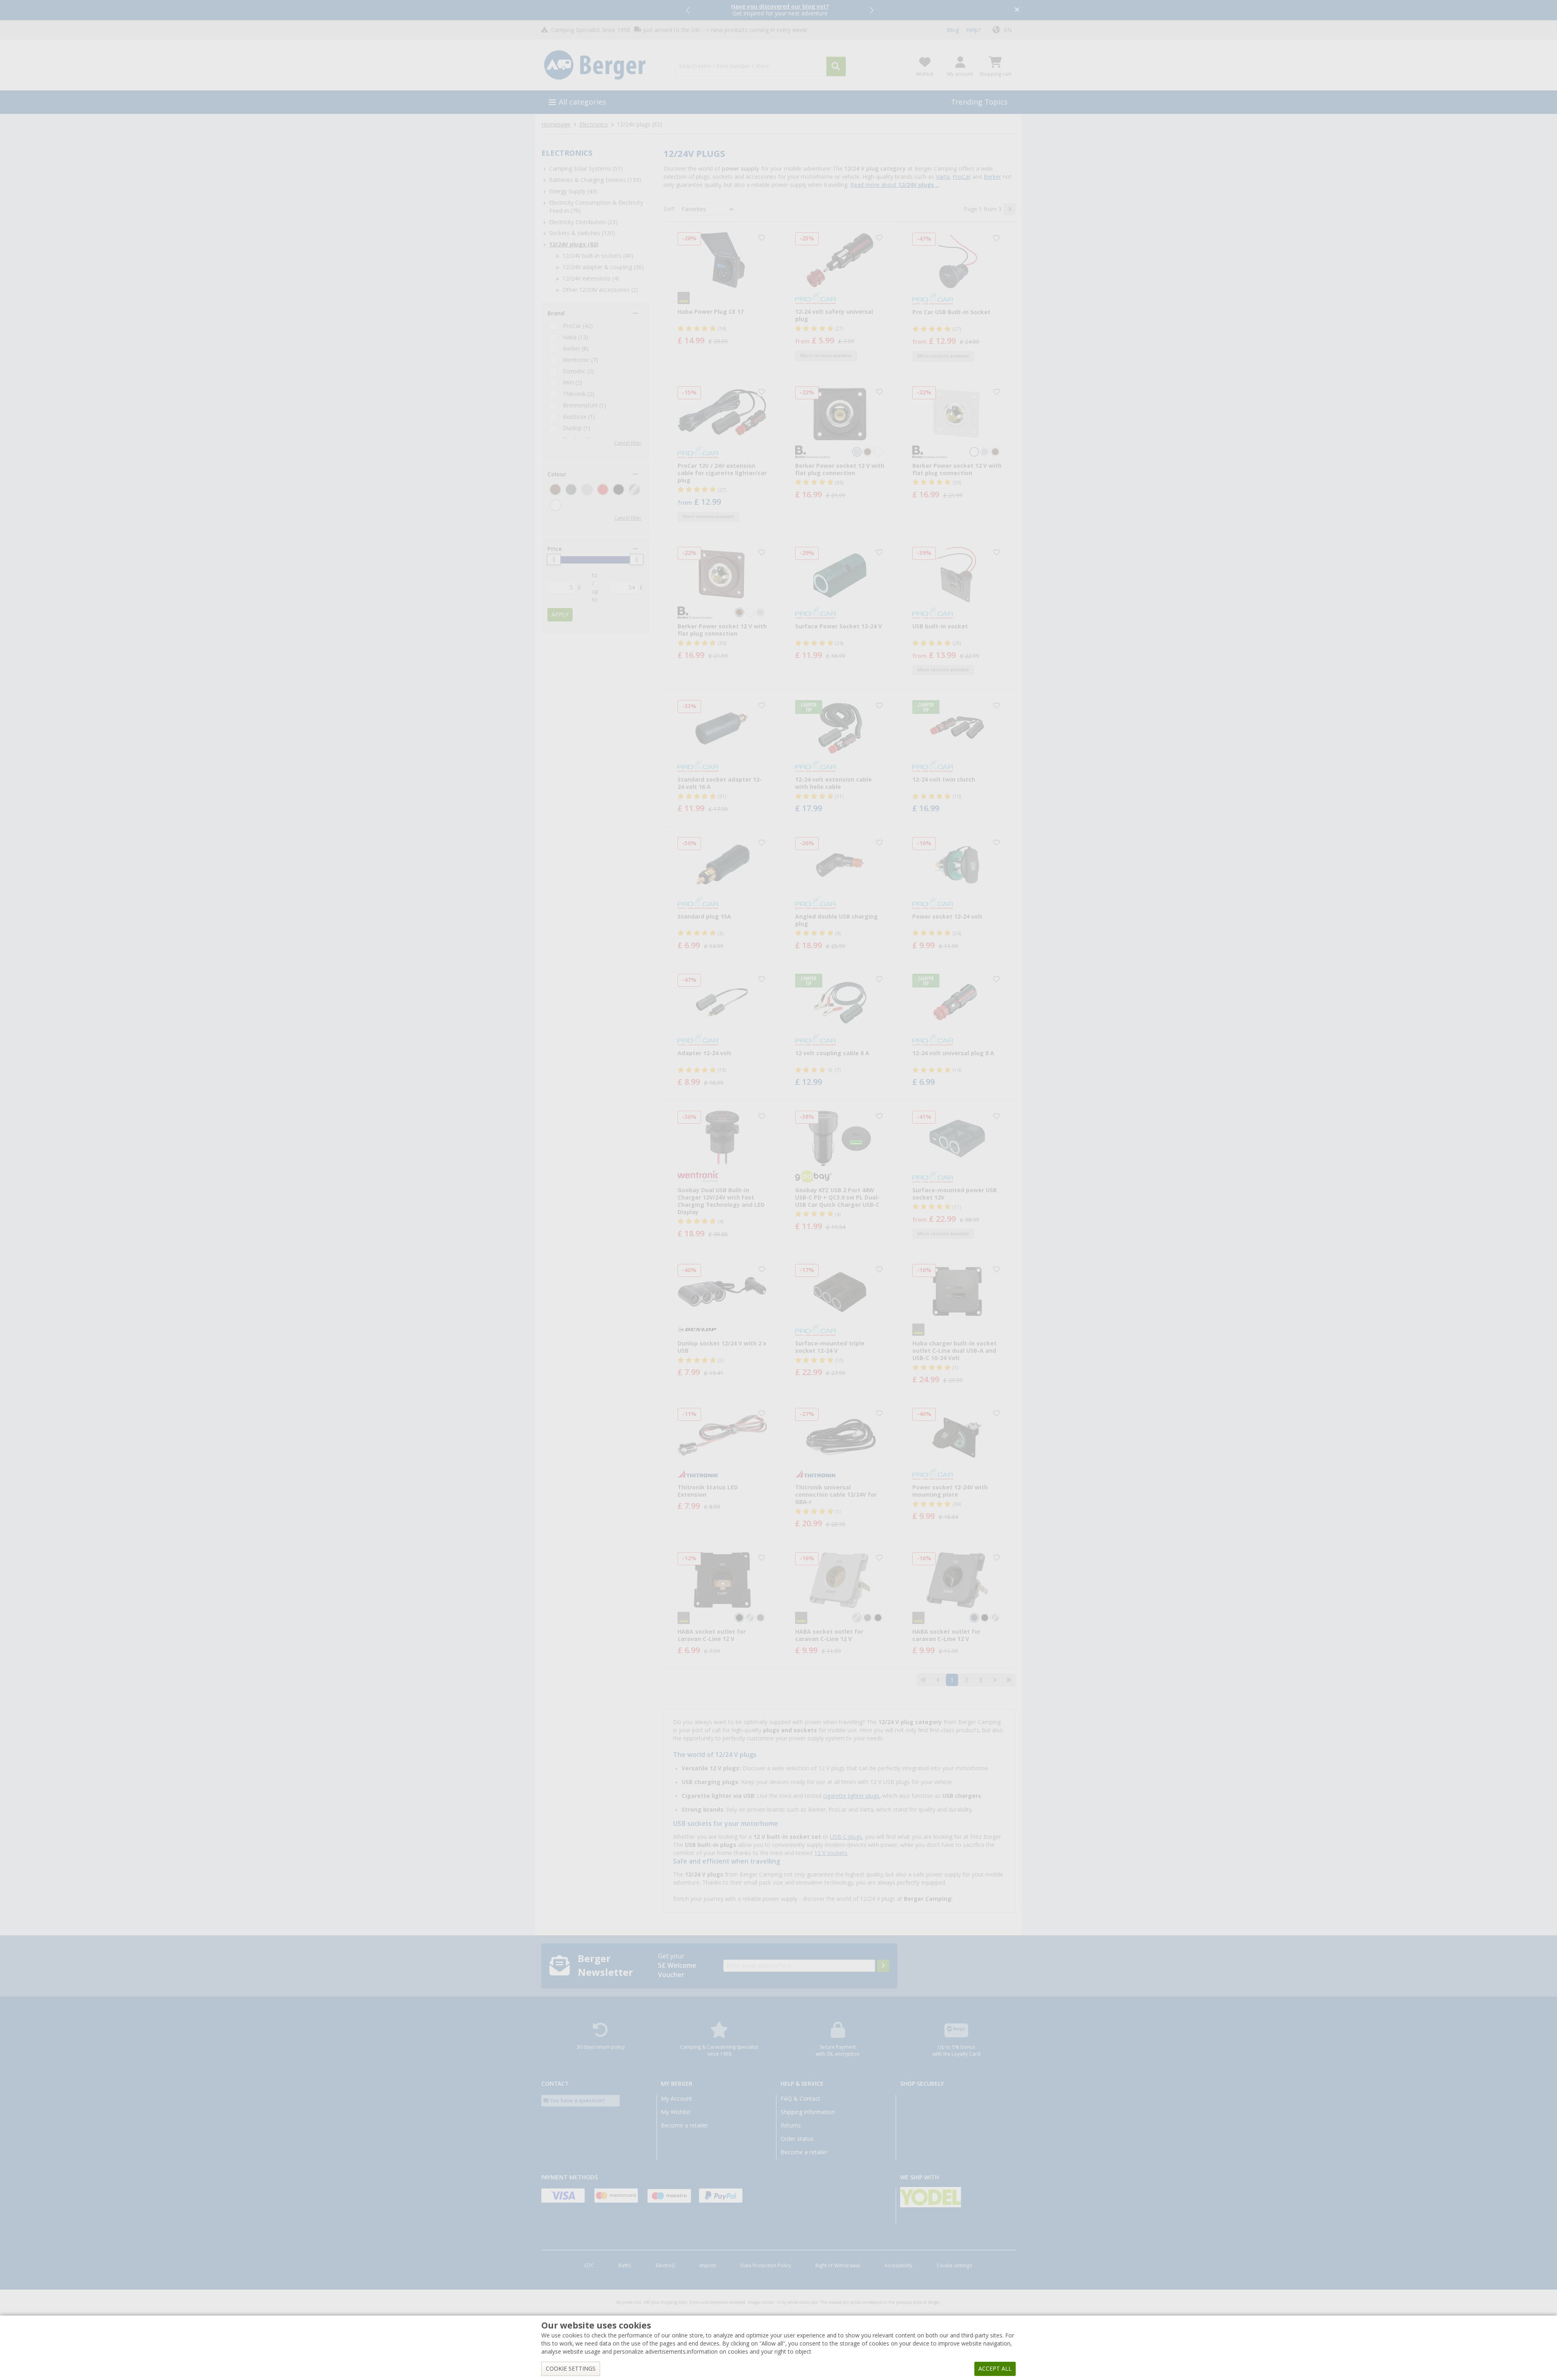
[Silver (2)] (634, 489)
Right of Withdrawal (838, 2266)
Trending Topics (979, 102)
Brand (556, 313)
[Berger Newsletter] (883, 1966)
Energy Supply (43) (573, 191)
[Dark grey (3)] (571, 489)
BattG (625, 2266)
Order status (797, 2139)
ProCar (962, 177)
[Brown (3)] (555, 489)
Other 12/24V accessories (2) (600, 290)
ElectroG (665, 2266)
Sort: (669, 209)
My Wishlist (676, 2112)
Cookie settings (954, 2266)
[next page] (1010, 209)
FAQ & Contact (800, 2099)
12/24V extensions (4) (591, 278)
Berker (992, 177)
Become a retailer (684, 2125)
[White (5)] (555, 505)
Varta (943, 177)
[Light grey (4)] (587, 489)
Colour (557, 474)
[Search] (836, 66)
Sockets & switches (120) (582, 233)
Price (555, 549)
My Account (677, 2099)
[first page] (924, 1680)
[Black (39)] (619, 489)
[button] (688, 10)
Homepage (556, 124)
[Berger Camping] (604, 65)
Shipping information (808, 2112)
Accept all (995, 2369)
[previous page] (938, 1680)
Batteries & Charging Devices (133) (595, 180)
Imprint (708, 2266)
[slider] (554, 559)
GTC (589, 2266)
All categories (582, 102)
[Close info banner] (1017, 10)
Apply (560, 615)
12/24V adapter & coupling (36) (603, 267)
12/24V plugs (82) (574, 244)
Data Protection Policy (766, 2266)
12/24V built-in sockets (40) (598, 256)
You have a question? (577, 2100)
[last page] (1009, 1680)
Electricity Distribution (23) (583, 222)
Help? (973, 30)
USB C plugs (846, 1837)
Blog (953, 30)
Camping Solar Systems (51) (586, 169)
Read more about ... (895, 185)
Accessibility (898, 2266)
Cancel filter (628, 443)
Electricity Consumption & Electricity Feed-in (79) (596, 207)
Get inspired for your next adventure (780, 10)
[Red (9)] (603, 489)
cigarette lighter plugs (851, 1796)
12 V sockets (831, 1853)
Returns (791, 2125)
